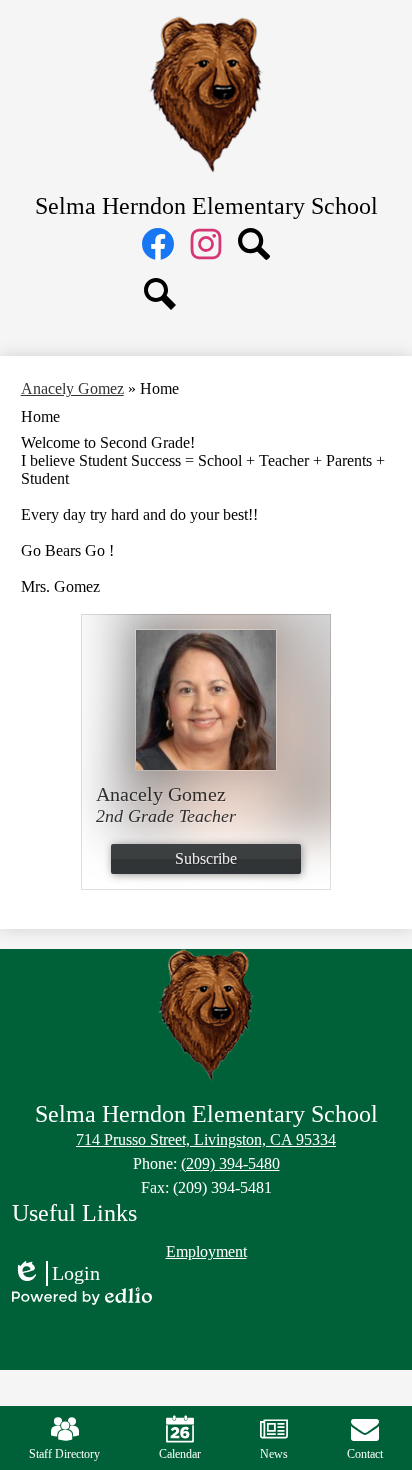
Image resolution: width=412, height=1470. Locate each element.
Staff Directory (64, 1454)
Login (56, 1274)
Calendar (180, 1454)
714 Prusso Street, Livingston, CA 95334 (206, 1139)
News (274, 1454)
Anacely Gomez (72, 388)
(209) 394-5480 (230, 1163)
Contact (365, 1454)
